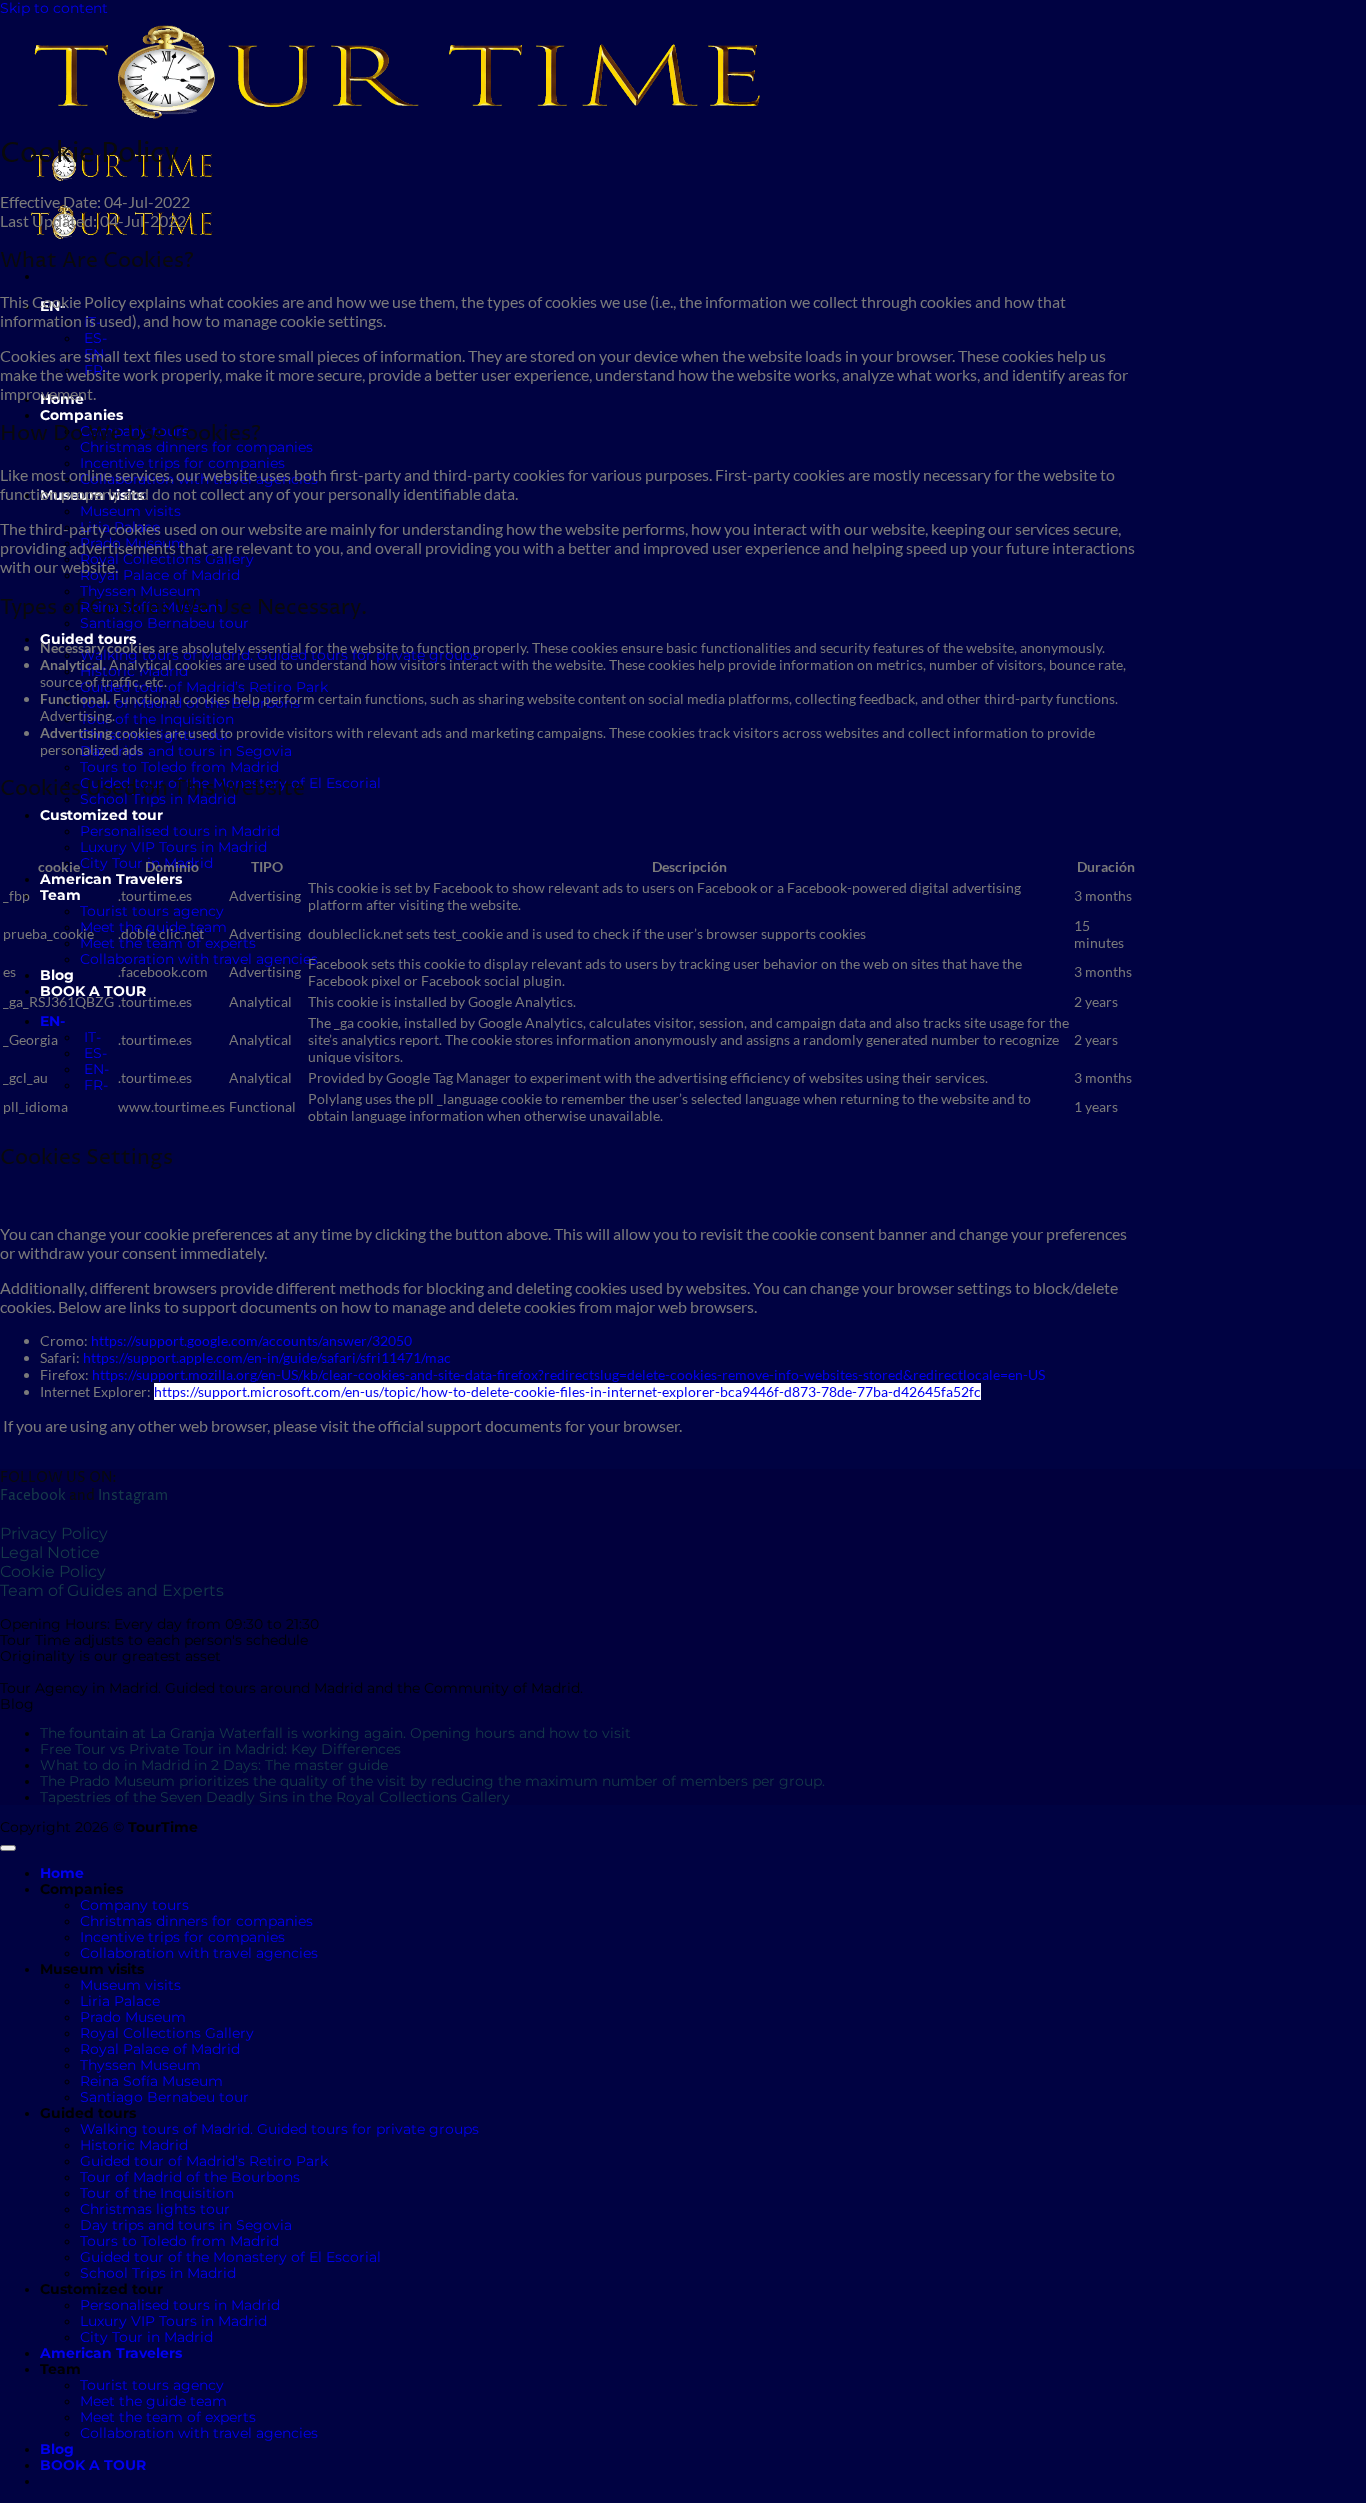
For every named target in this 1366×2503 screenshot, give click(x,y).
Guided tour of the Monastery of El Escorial (230, 2257)
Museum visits (130, 511)
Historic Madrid (134, 2145)
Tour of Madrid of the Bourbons (190, 2177)
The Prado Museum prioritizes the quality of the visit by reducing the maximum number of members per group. (432, 1781)
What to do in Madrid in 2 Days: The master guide (214, 1765)
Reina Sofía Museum (151, 2081)
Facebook (33, 1496)
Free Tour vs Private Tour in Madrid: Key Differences (220, 1749)
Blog (57, 975)
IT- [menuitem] (90, 1037)
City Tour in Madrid (146, 2337)
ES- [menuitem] (93, 338)
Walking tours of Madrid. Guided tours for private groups (279, 2129)
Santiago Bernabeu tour (164, 623)
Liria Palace (120, 2001)
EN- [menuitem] (94, 1069)
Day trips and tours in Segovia (186, 751)
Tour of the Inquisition (157, 719)
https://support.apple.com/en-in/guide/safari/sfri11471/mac (267, 1357)
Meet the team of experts (168, 943)
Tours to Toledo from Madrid (179, 767)
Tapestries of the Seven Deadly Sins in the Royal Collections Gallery (275, 1797)
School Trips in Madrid (158, 2273)
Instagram (133, 1496)
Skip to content (54, 8)
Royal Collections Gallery (167, 559)
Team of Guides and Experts (112, 1590)
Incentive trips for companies (182, 463)
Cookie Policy (53, 1571)
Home (62, 1873)
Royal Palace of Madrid (160, 575)
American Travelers (111, 879)
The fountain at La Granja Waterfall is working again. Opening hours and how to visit (335, 1733)
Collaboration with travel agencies (199, 959)
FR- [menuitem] (94, 1085)
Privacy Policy (54, 1533)
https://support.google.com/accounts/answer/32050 (251, 1340)
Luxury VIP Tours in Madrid (173, 847)
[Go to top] (8, 1848)
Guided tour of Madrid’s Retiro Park (204, 687)
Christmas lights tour (155, 2209)
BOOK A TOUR (93, 991)
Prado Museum (133, 2017)
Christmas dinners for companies (196, 1921)
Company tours (134, 1905)
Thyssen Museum (140, 591)
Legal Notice (50, 1552)
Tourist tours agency (152, 911)
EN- (54, 1021)
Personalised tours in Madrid (180, 831)
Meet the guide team (153, 2401)
